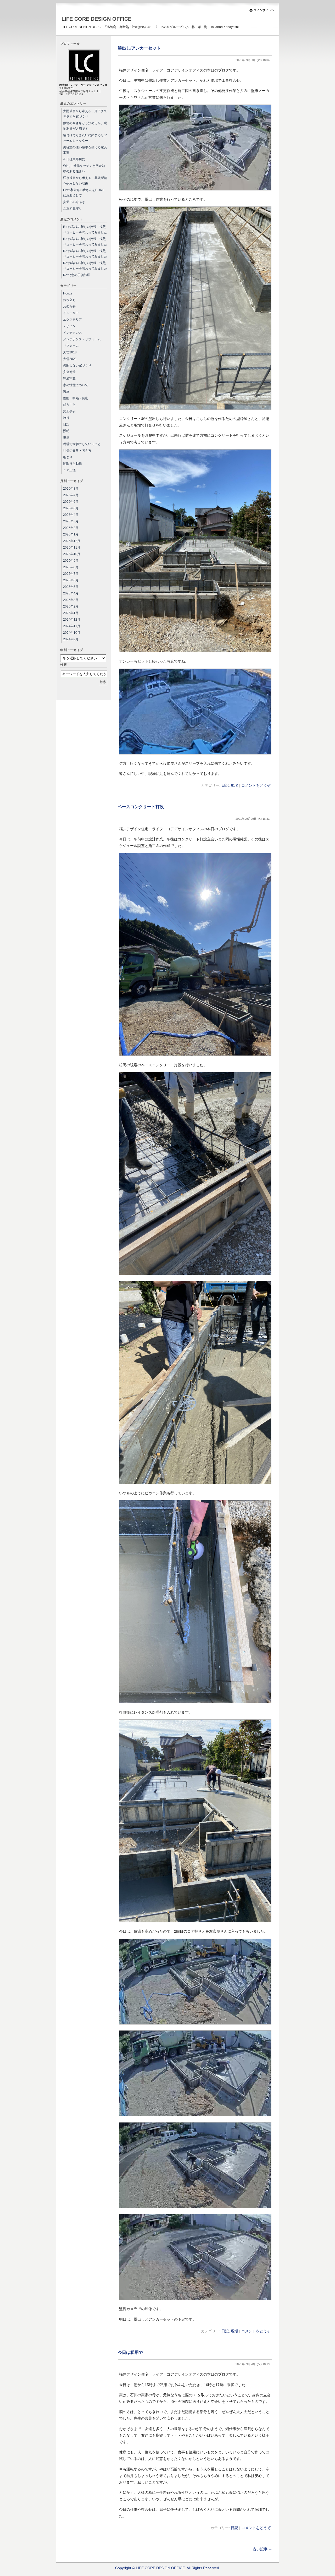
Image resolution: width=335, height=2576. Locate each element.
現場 (234, 785)
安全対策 (69, 372)
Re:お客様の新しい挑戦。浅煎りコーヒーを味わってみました (85, 230)
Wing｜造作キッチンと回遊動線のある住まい (84, 169)
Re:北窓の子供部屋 (77, 275)
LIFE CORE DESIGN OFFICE (96, 19)
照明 (66, 431)
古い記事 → (263, 2549)
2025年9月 (71, 561)
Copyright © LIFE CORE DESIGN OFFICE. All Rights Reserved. (168, 2568)
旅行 (66, 418)
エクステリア (72, 320)
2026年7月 (71, 495)
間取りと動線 (72, 464)
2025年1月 (71, 613)
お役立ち (69, 300)
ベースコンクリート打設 (141, 807)
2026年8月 (71, 489)
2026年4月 (71, 515)
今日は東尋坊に (74, 159)
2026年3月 (71, 521)
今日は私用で (130, 2352)
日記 (225, 785)
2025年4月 (71, 593)
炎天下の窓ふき (74, 202)
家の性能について (76, 385)
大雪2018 (70, 352)
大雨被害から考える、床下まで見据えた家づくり (85, 114)
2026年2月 (71, 528)
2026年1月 (71, 534)
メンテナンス (72, 333)
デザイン (69, 326)
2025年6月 (71, 580)
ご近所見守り (72, 209)
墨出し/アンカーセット (139, 48)
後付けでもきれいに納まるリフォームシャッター (85, 138)
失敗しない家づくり (77, 365)
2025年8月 (71, 567)
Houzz (68, 293)
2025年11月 (72, 548)
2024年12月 (72, 620)
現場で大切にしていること (82, 444)
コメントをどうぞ (256, 785)
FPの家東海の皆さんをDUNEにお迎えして (84, 193)
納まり (68, 457)
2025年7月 (71, 574)
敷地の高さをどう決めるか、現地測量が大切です (85, 126)
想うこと (69, 405)
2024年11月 (72, 626)
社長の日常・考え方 (77, 451)
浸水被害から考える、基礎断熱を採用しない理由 (85, 181)
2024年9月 (71, 639)
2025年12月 (72, 541)
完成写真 (69, 379)
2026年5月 (71, 508)
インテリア (71, 313)
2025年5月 (71, 587)
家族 (66, 392)
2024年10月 (72, 633)
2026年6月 (71, 502)
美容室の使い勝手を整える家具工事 (85, 150)
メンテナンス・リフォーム (82, 339)
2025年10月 (72, 554)
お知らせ (69, 307)
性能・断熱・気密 (76, 398)
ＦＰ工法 (69, 470)
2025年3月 (71, 600)
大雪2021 (70, 359)
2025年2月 (71, 606)
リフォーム (71, 346)
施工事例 (69, 411)
